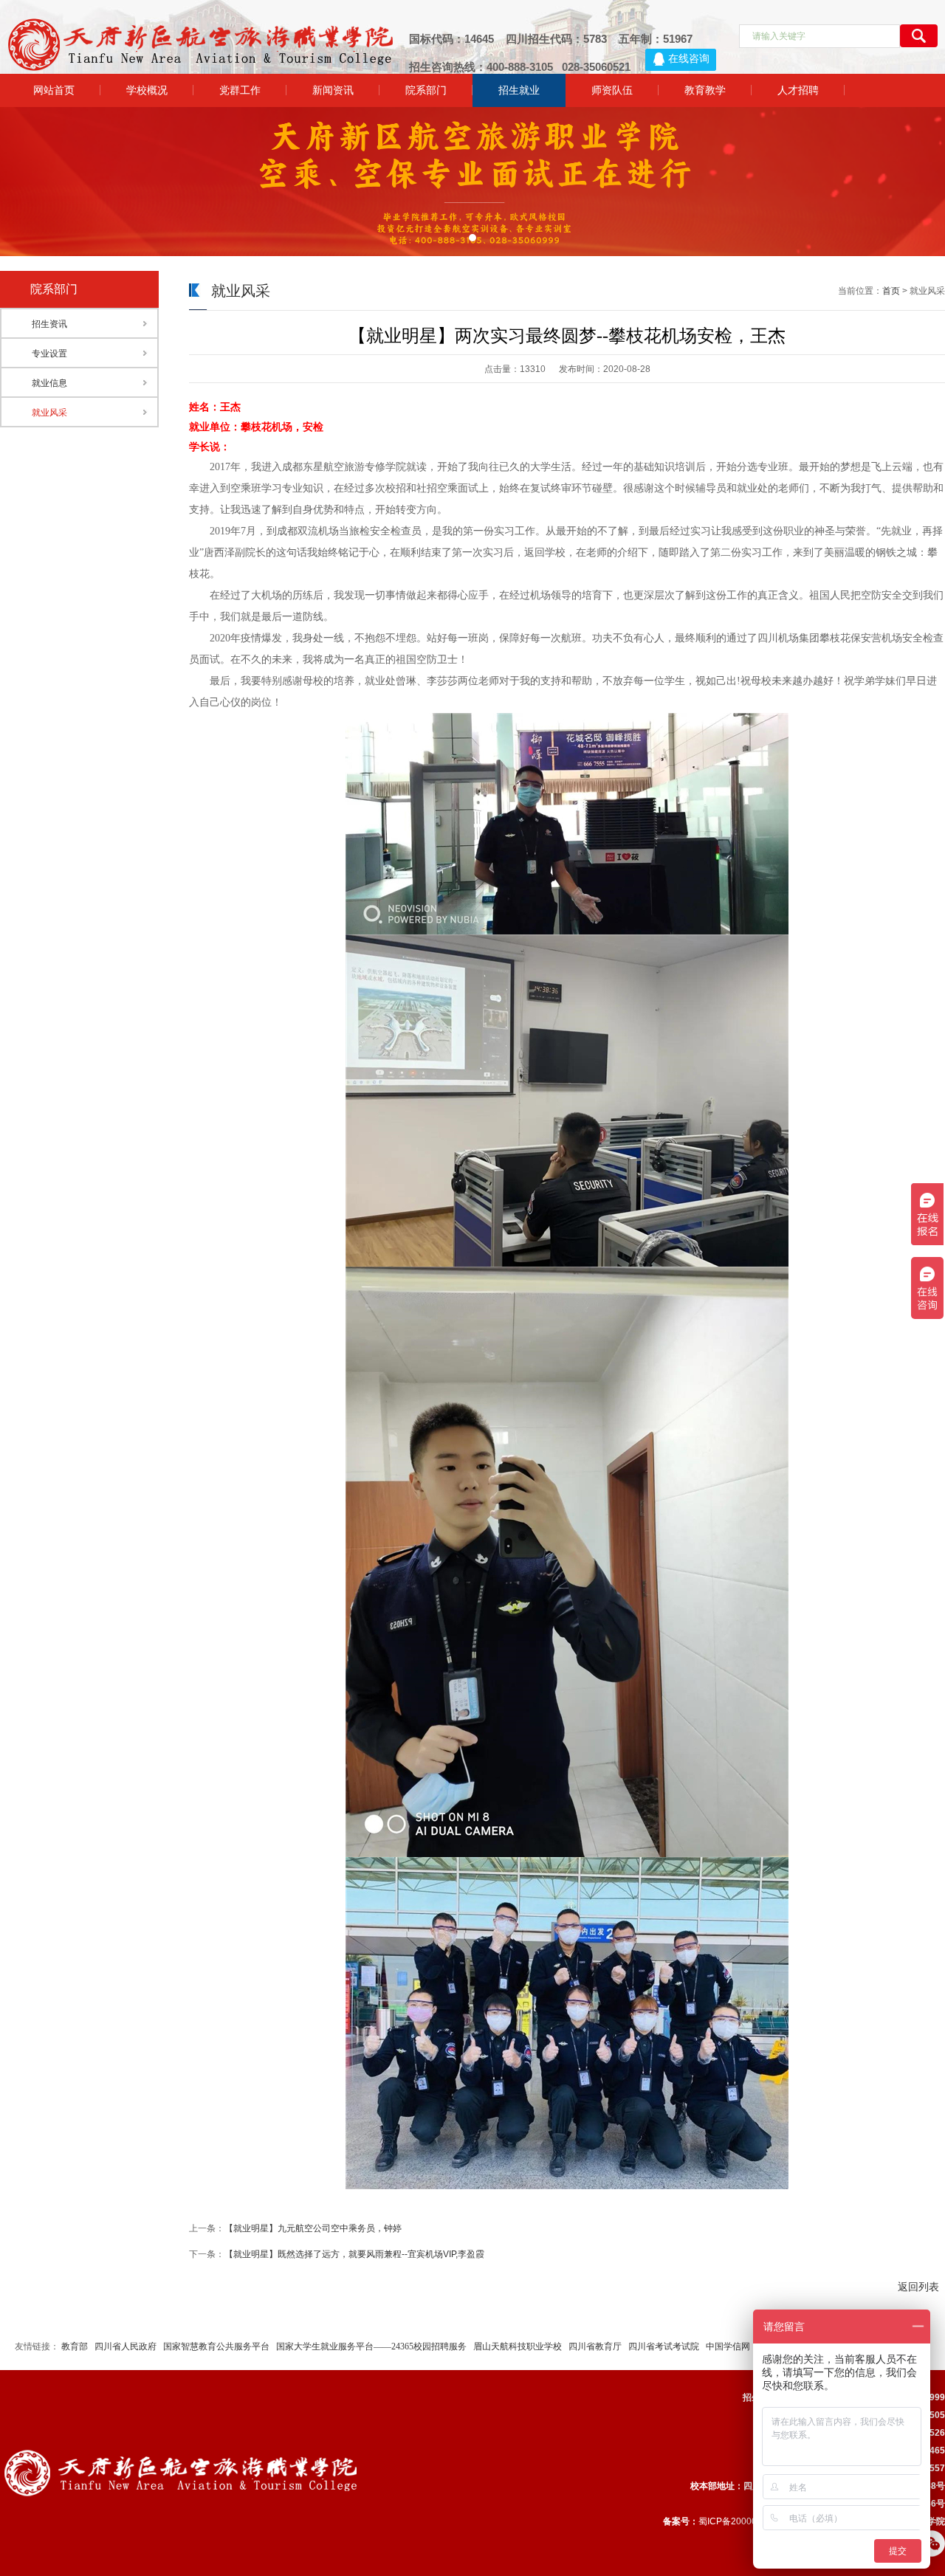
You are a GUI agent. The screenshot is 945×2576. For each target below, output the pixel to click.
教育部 (75, 2346)
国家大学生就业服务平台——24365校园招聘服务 (371, 2346)
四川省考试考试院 (664, 2346)
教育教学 (705, 90)
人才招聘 (798, 90)
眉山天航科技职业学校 (518, 2346)
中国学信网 (728, 2346)
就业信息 (49, 383)
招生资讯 (49, 324)
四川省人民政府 (126, 2346)
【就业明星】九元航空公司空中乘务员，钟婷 (313, 2228)
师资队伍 (612, 90)
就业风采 (49, 413)
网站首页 (54, 90)
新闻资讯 (333, 90)
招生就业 (519, 90)
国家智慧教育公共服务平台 (216, 2346)
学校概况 (147, 90)
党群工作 (240, 90)
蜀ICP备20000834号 (740, 2521)
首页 (891, 291)
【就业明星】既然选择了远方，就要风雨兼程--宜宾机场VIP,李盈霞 (354, 2254)
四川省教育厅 (595, 2346)
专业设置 (49, 354)
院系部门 (426, 90)
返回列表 (918, 2287)
